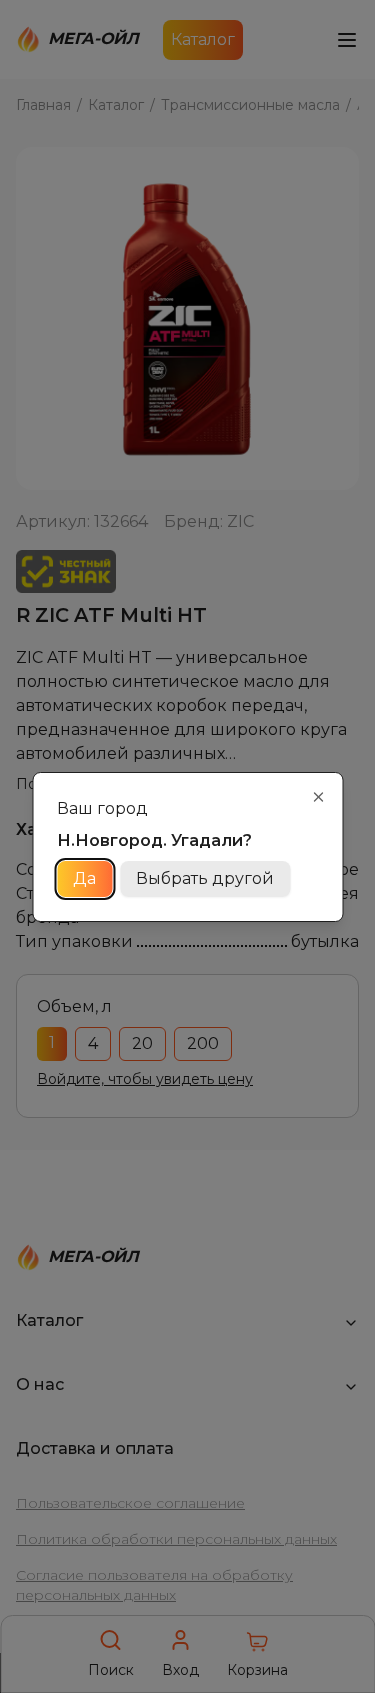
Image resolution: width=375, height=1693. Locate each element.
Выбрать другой (205, 878)
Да (84, 878)
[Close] (318, 797)
